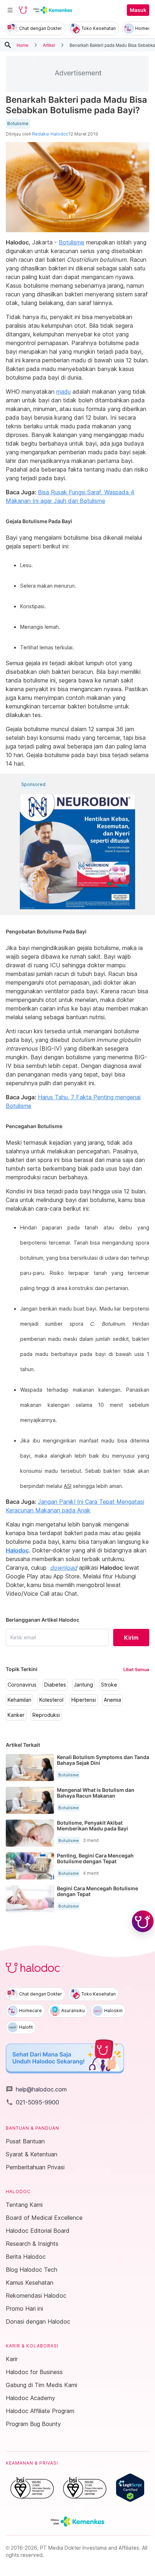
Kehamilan (19, 1700)
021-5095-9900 (32, 2102)
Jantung (83, 1685)
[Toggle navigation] (10, 10)
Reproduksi (46, 1715)
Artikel (49, 45)
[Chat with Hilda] (143, 1921)
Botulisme (18, 124)
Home (23, 45)
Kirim (131, 1638)
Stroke (109, 1685)
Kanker (16, 1715)
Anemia (112, 1700)
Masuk (138, 10)
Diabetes (55, 1685)
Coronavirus (22, 1685)
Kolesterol (51, 1700)
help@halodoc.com (36, 2089)
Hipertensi (84, 1700)
